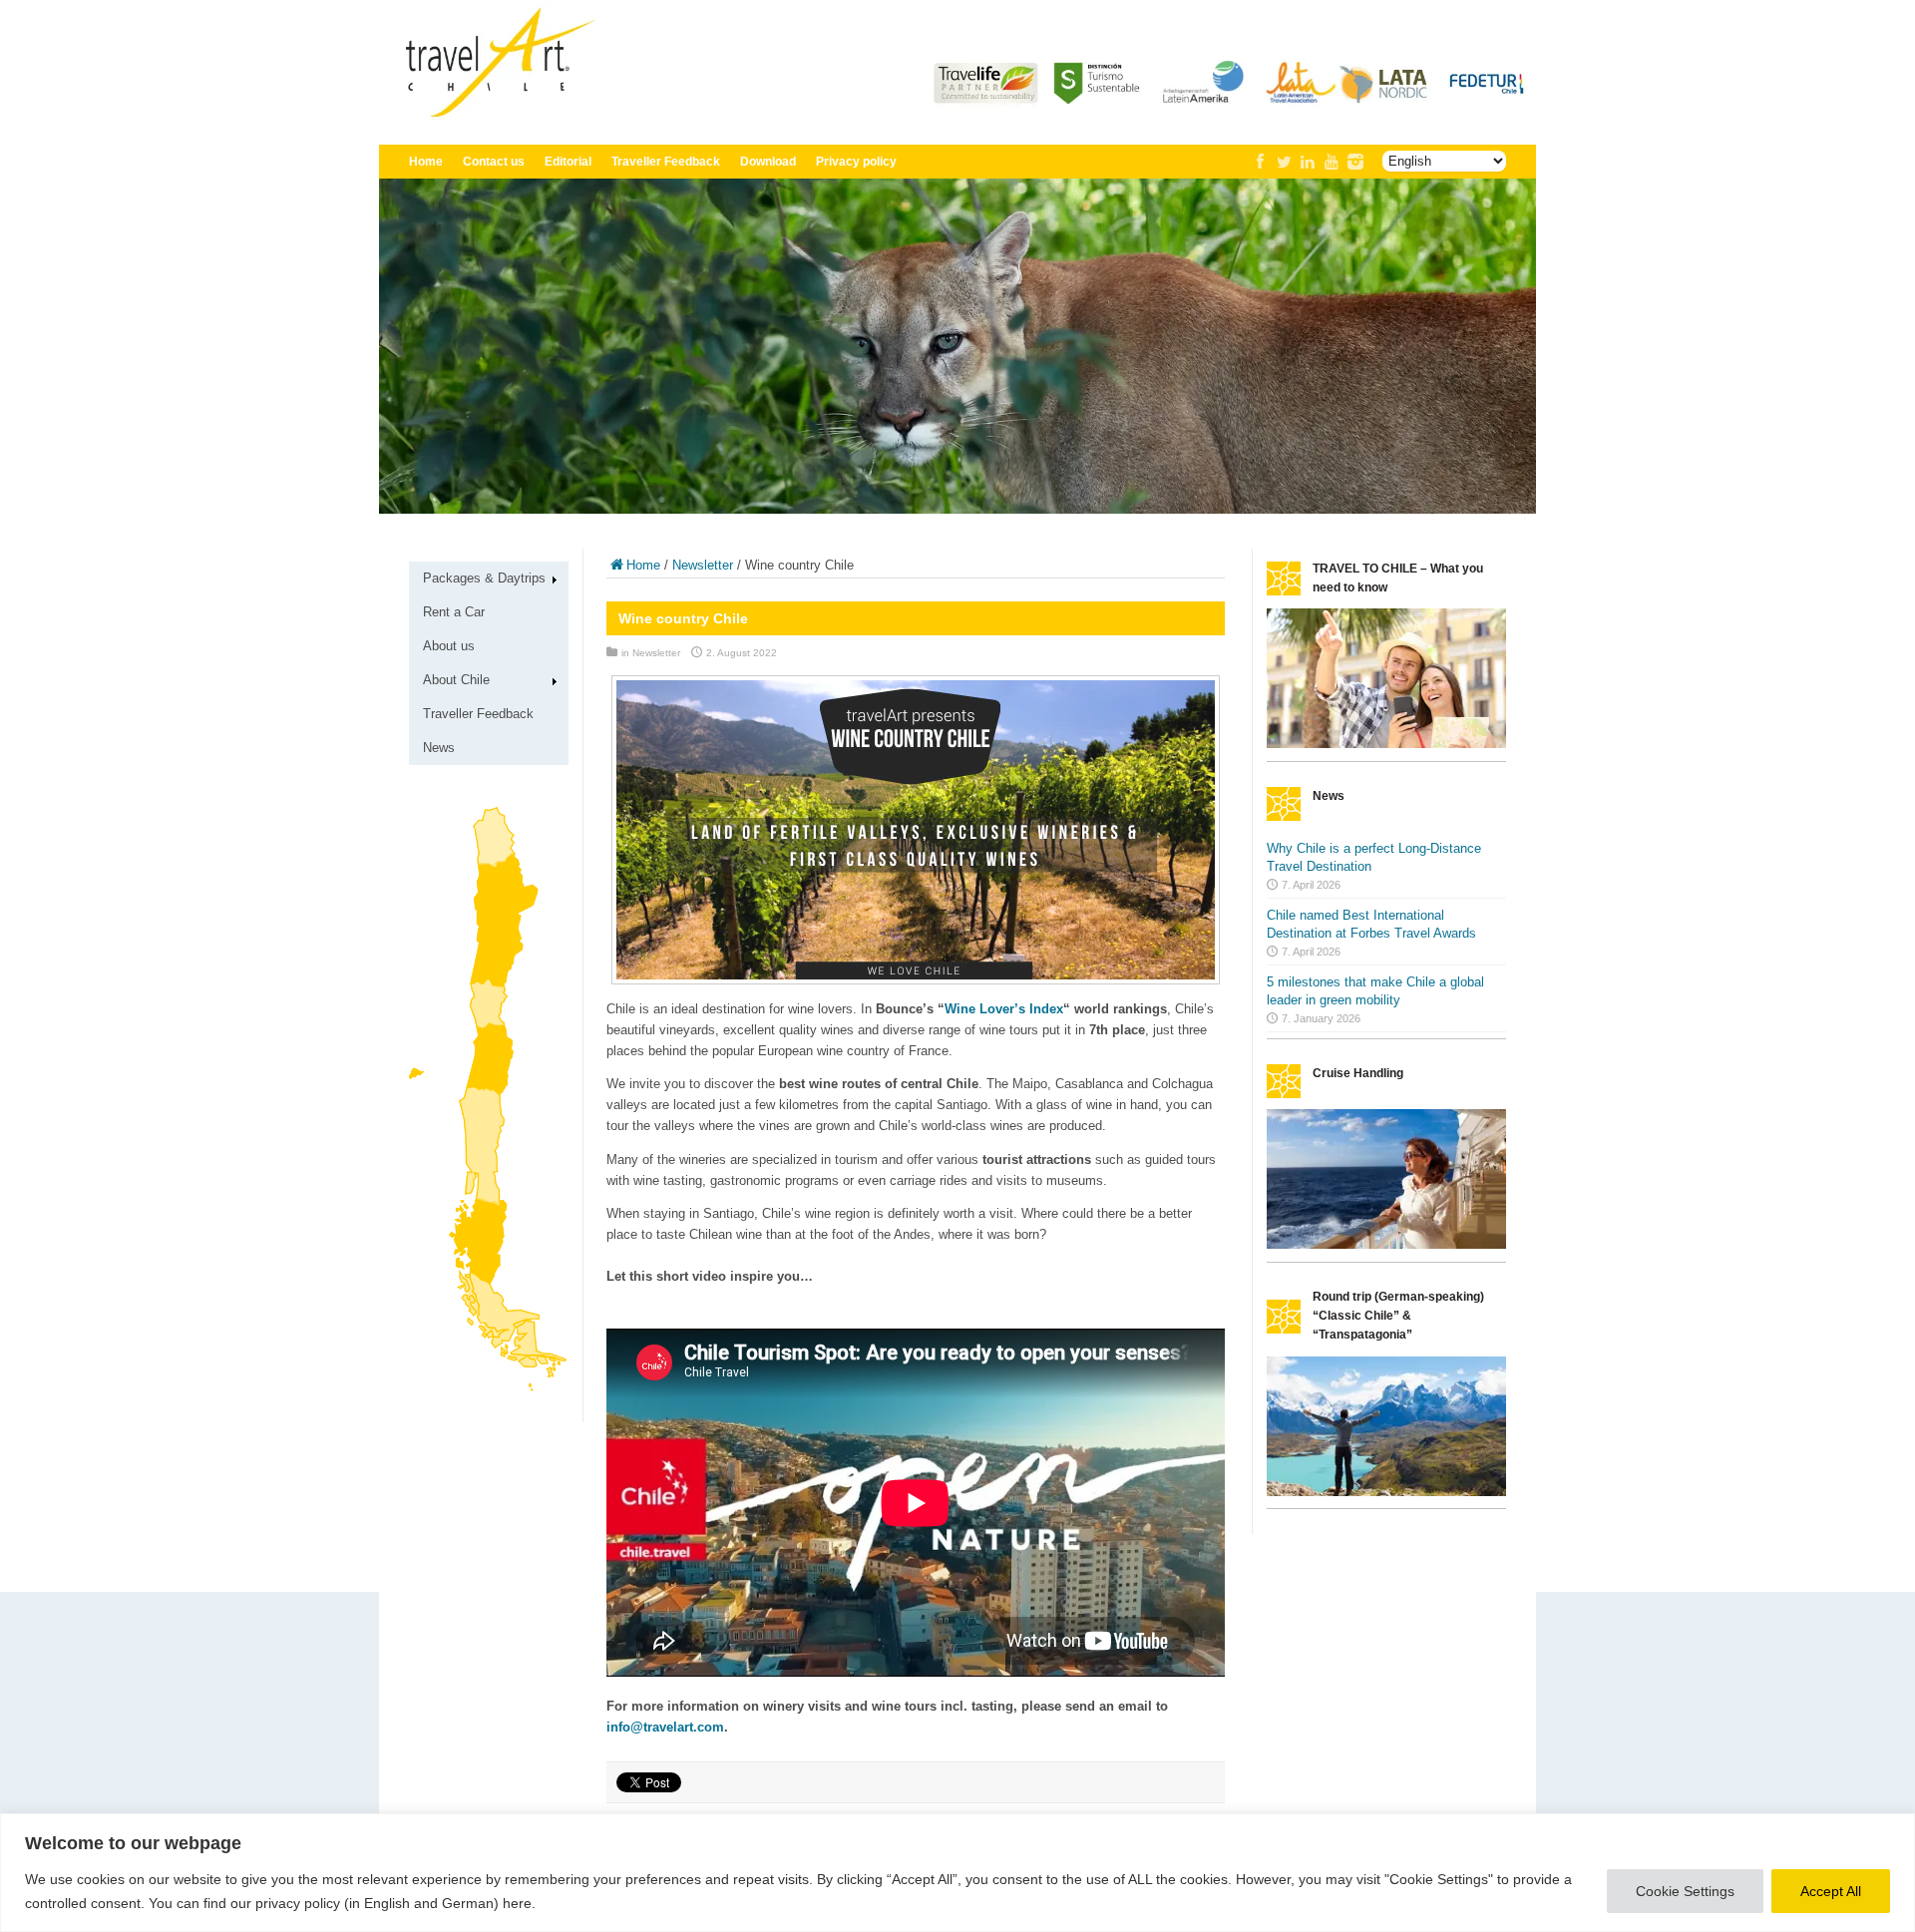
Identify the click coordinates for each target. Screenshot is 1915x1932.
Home (426, 162)
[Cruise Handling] (1386, 1244)
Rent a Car (454, 612)
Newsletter (703, 565)
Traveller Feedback (666, 162)
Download (768, 162)
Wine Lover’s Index (1004, 1009)
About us (449, 646)
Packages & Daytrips (484, 578)
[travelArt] (957, 116)
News (439, 748)
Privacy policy (856, 162)
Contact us (494, 162)
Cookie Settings (1685, 1891)
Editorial (568, 162)
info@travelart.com (665, 1727)
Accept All (1831, 1891)
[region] (957, 1873)
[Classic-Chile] (1386, 1492)
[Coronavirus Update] (1386, 744)
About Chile (456, 680)
